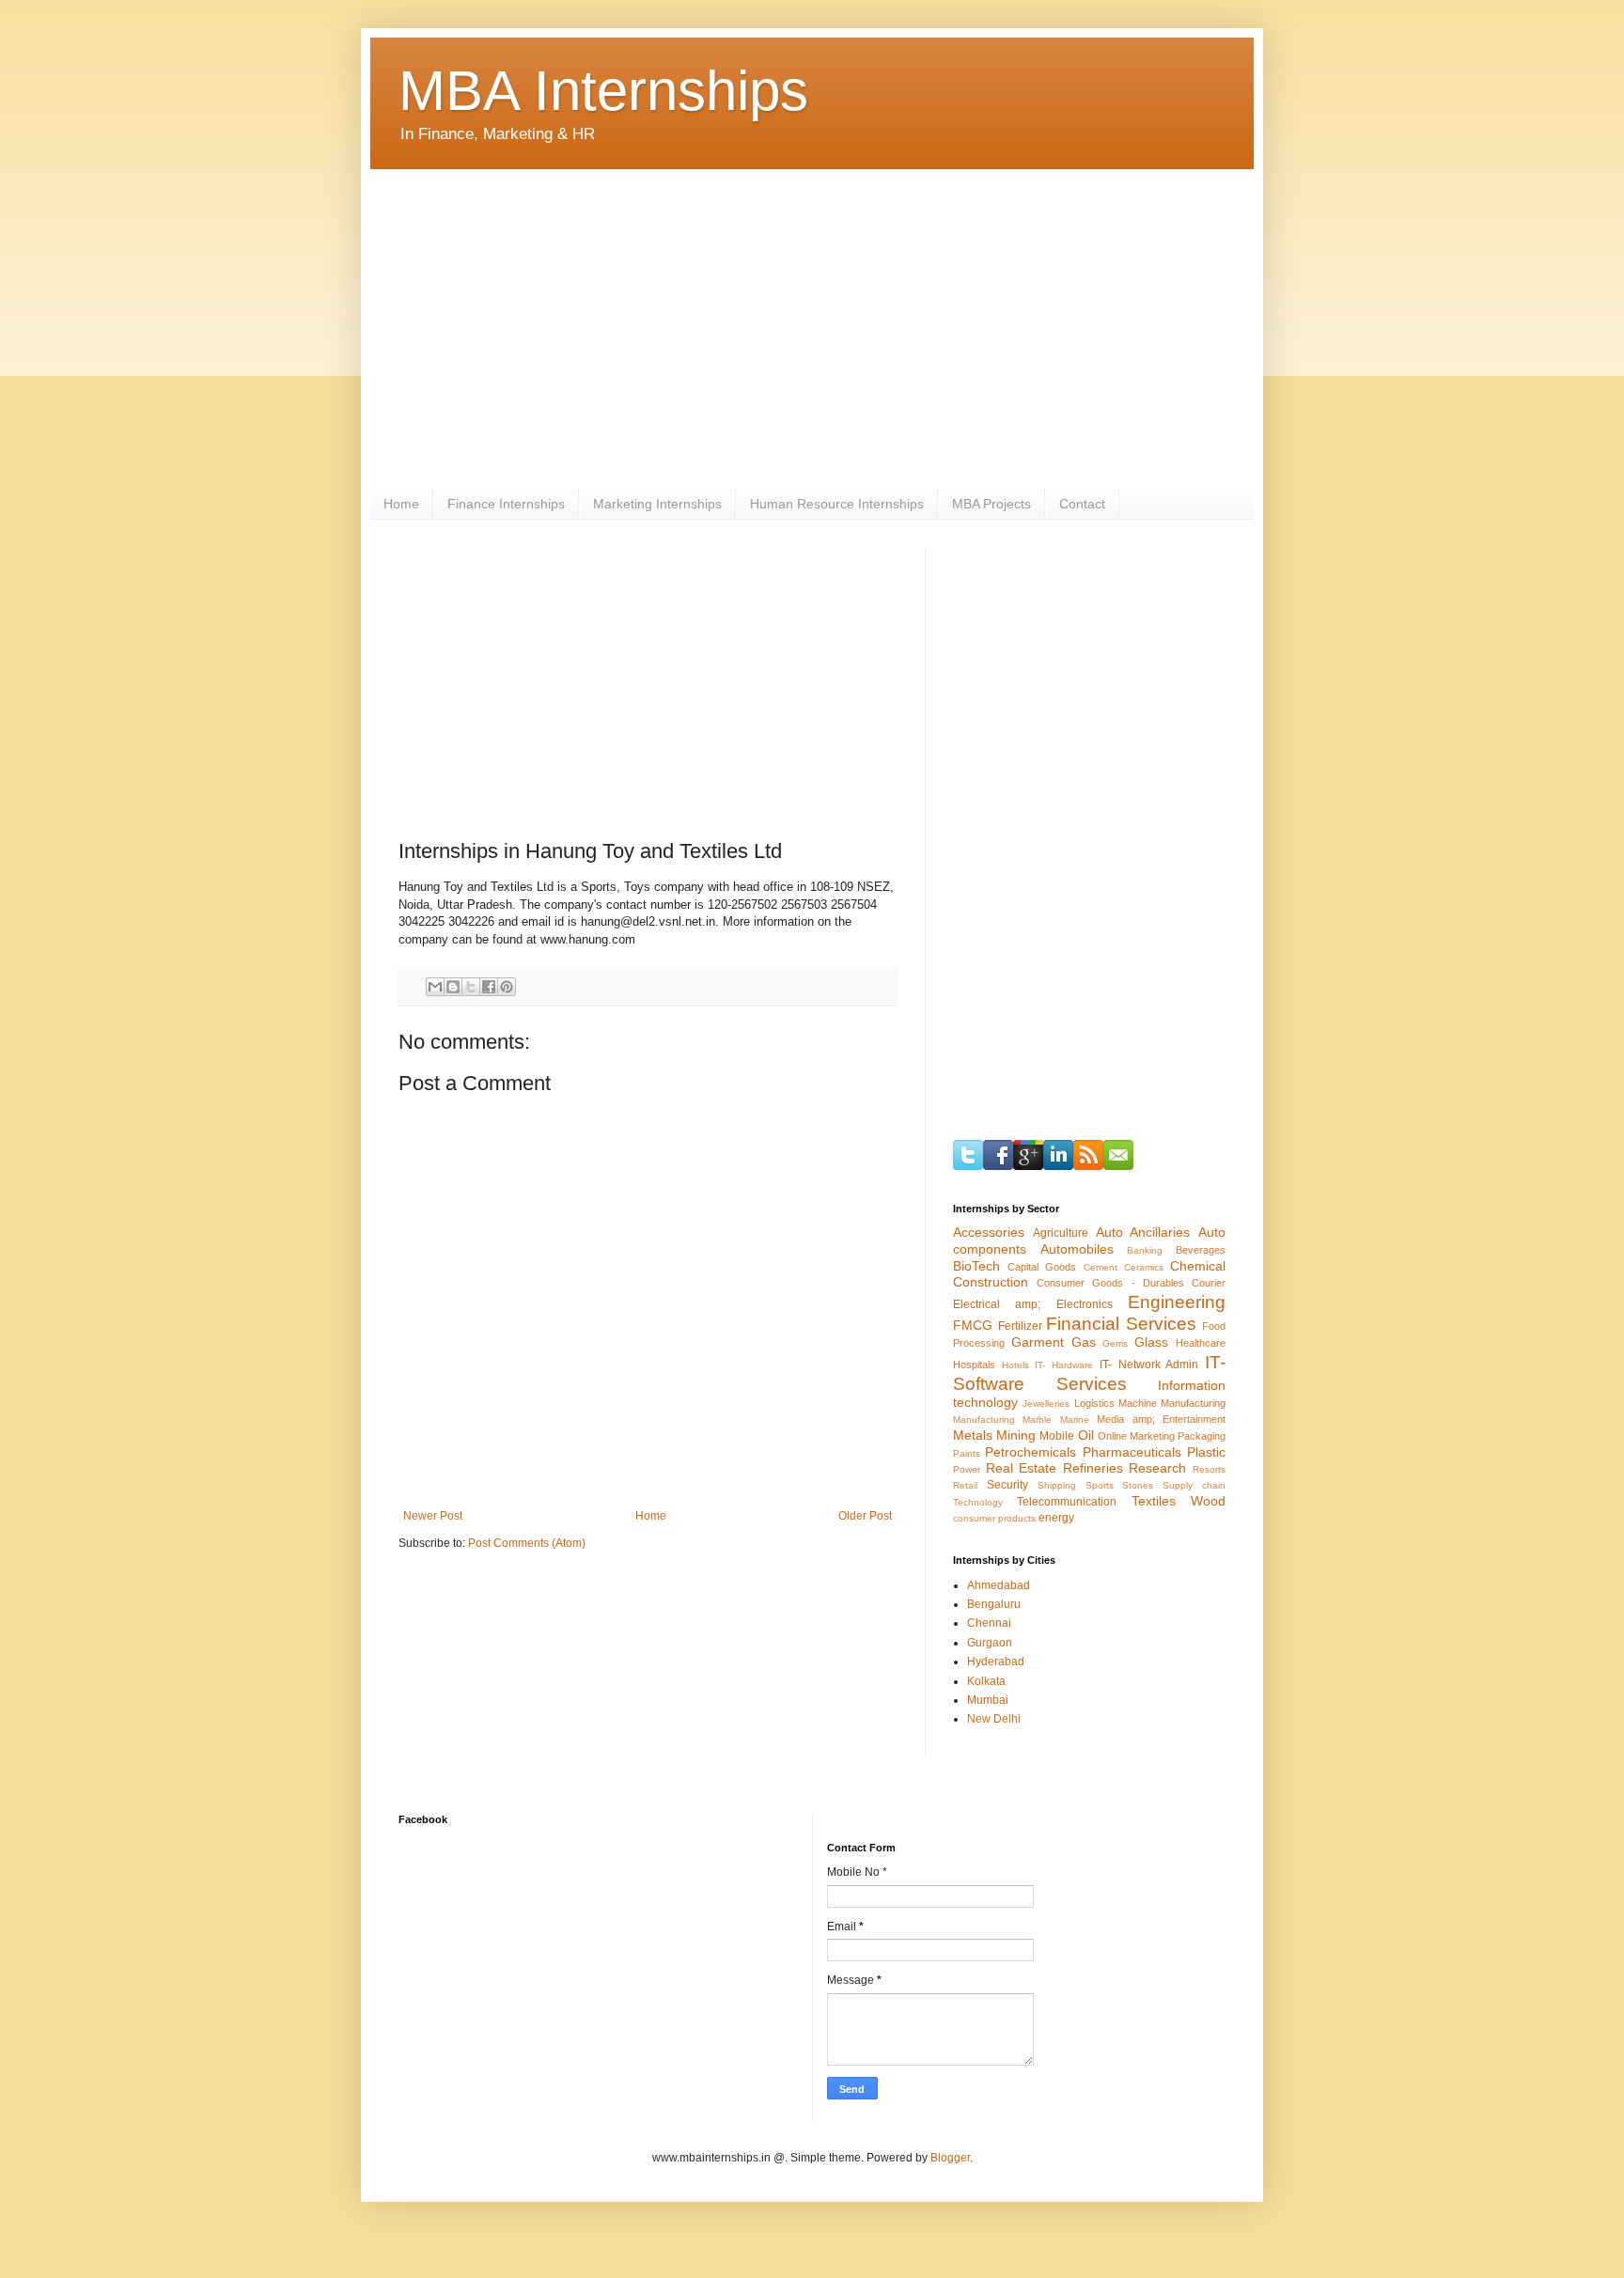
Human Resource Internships (837, 504)
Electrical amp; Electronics (1033, 1304)
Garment (1038, 1342)
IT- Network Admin (1149, 1365)
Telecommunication (1067, 1502)
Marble (1037, 1420)
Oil (1086, 1435)
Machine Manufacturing (1172, 1403)
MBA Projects (992, 504)
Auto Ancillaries (1143, 1232)
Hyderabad (996, 1662)
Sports (1100, 1485)
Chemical (1198, 1266)
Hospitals (974, 1365)
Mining (1016, 1435)
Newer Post (433, 1516)
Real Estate (1022, 1468)
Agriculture (1061, 1233)
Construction (991, 1282)
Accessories (989, 1232)
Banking (1145, 1250)
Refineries (1093, 1468)
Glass (1151, 1342)
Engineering (1177, 1302)
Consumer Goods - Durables (1110, 1283)
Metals (973, 1435)
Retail (965, 1485)
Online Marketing (1136, 1436)
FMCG (973, 1325)
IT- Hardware (1064, 1365)
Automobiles (1077, 1249)
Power (967, 1469)
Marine (1075, 1420)
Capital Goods (1042, 1267)
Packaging (1202, 1436)
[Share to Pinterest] (507, 987)
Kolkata (986, 1681)
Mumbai (988, 1700)
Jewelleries (1046, 1404)
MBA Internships (603, 91)
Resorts (1209, 1469)
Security (1007, 1485)
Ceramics (1144, 1267)
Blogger (950, 2158)
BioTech (976, 1266)
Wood (1208, 1501)
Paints (967, 1453)
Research (1157, 1468)
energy (1056, 1518)
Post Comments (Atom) (527, 1543)
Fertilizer (1020, 1326)
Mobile (1057, 1436)
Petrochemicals (1031, 1452)
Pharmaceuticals (1132, 1452)
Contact (1082, 504)
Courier (1209, 1283)
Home (401, 504)
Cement (1101, 1267)
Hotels (1015, 1365)
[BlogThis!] (453, 987)
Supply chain (1194, 1485)
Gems (1115, 1343)
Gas (1084, 1342)
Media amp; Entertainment (1161, 1419)
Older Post (865, 1516)
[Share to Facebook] (489, 987)
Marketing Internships (657, 504)
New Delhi (994, 1719)
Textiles (1154, 1501)
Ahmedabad (999, 1585)
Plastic (1206, 1452)
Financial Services (1121, 1324)
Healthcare (1201, 1343)
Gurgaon (990, 1643)
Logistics (1094, 1403)
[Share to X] (471, 987)
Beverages (1201, 1250)
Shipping (1057, 1485)
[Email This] (435, 987)
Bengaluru (994, 1604)
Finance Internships (506, 504)
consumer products (994, 1518)
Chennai (989, 1623)
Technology (978, 1502)
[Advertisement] (812, 329)
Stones (1138, 1485)
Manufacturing (984, 1420)
